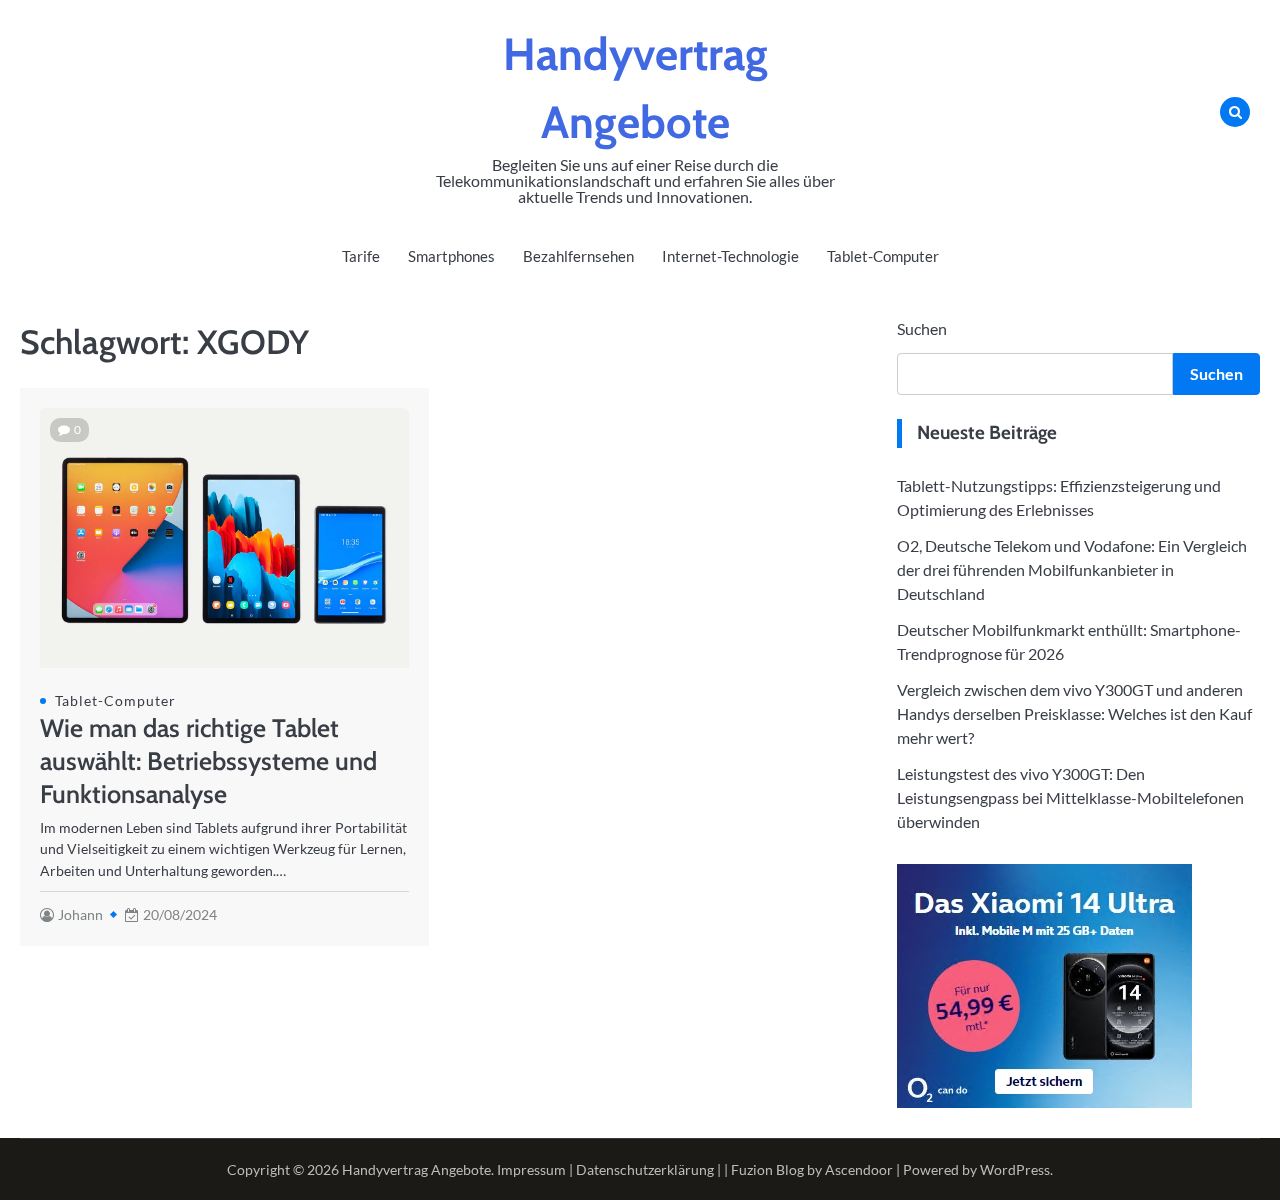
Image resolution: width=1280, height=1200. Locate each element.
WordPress (1015, 1169)
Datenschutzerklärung (645, 1169)
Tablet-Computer (883, 256)
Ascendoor (859, 1169)
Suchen (922, 328)
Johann (80, 914)
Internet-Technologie (730, 256)
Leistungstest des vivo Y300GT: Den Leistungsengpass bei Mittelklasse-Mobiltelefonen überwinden (1070, 797)
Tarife (361, 256)
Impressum (531, 1169)
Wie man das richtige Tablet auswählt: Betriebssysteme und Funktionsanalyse (208, 761)
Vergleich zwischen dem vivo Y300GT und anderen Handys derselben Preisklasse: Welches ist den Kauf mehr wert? (1074, 713)
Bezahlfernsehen (578, 256)
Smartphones (451, 256)
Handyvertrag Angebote (416, 1169)
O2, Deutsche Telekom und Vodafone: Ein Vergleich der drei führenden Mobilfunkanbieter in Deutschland (1072, 569)
